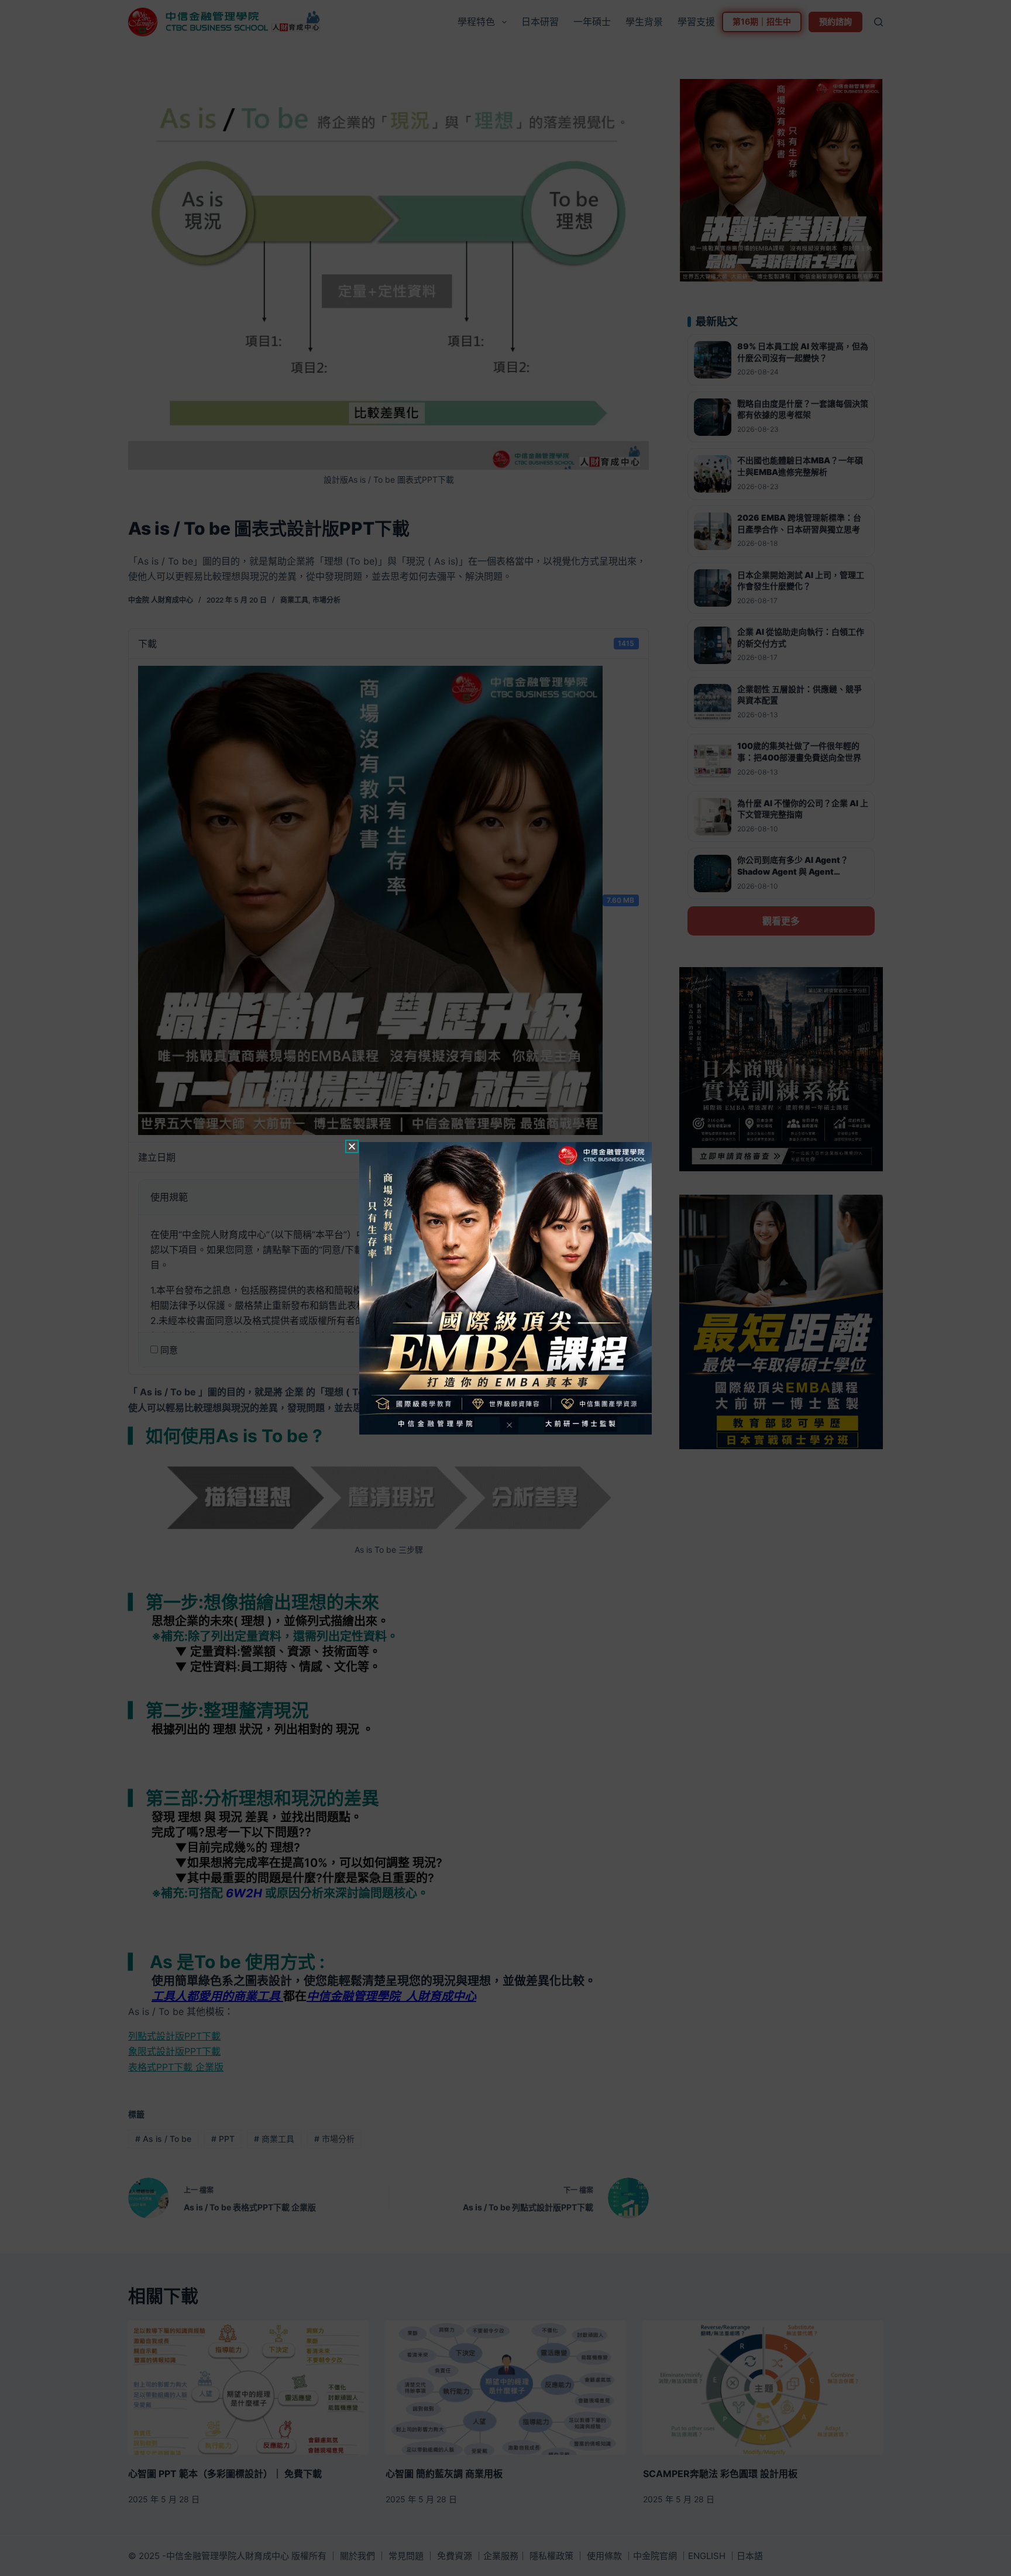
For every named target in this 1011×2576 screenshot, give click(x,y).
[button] (352, 1146)
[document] (505, 1288)
